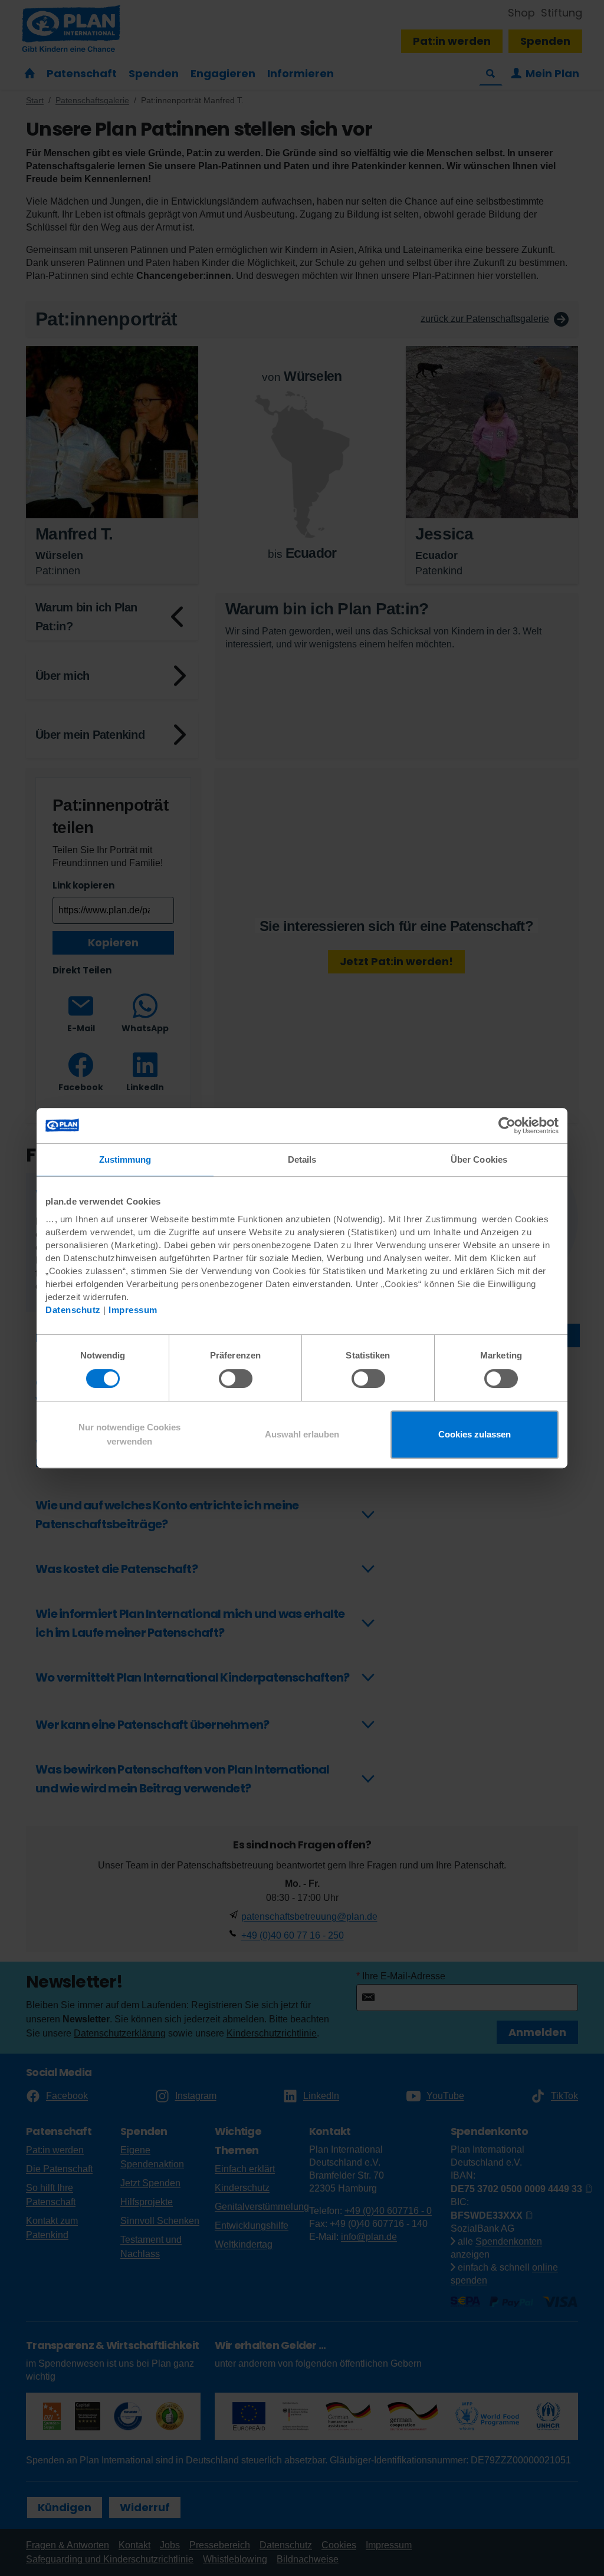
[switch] (236, 1379)
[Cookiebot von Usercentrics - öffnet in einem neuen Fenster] (507, 1126)
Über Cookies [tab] (479, 1159)
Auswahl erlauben (302, 1434)
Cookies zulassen (475, 1434)
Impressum (133, 1310)
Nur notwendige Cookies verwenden (129, 1434)
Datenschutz (73, 1310)
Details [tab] (302, 1159)
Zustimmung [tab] (125, 1159)
